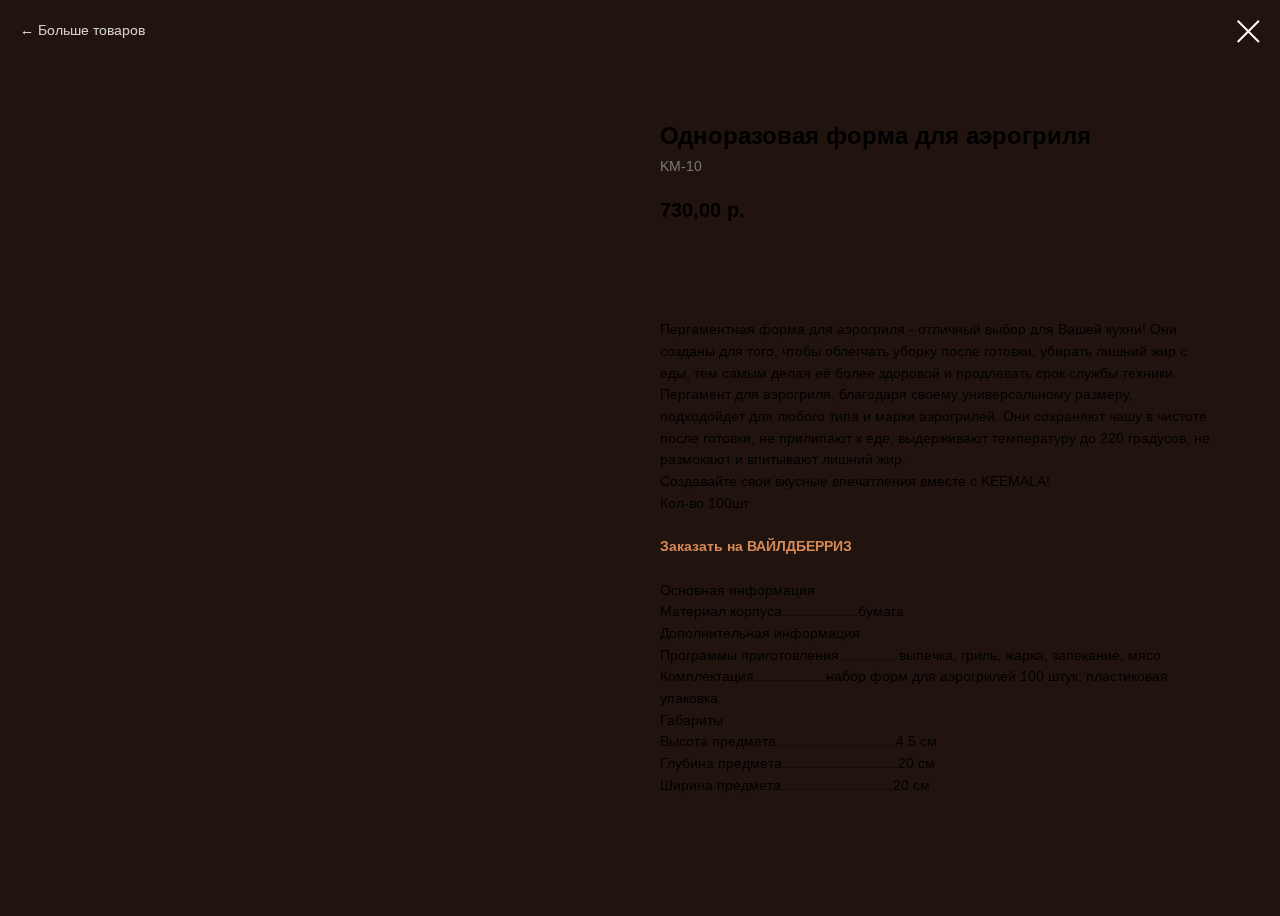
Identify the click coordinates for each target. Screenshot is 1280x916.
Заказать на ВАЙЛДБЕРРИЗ (756, 546)
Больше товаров (91, 30)
